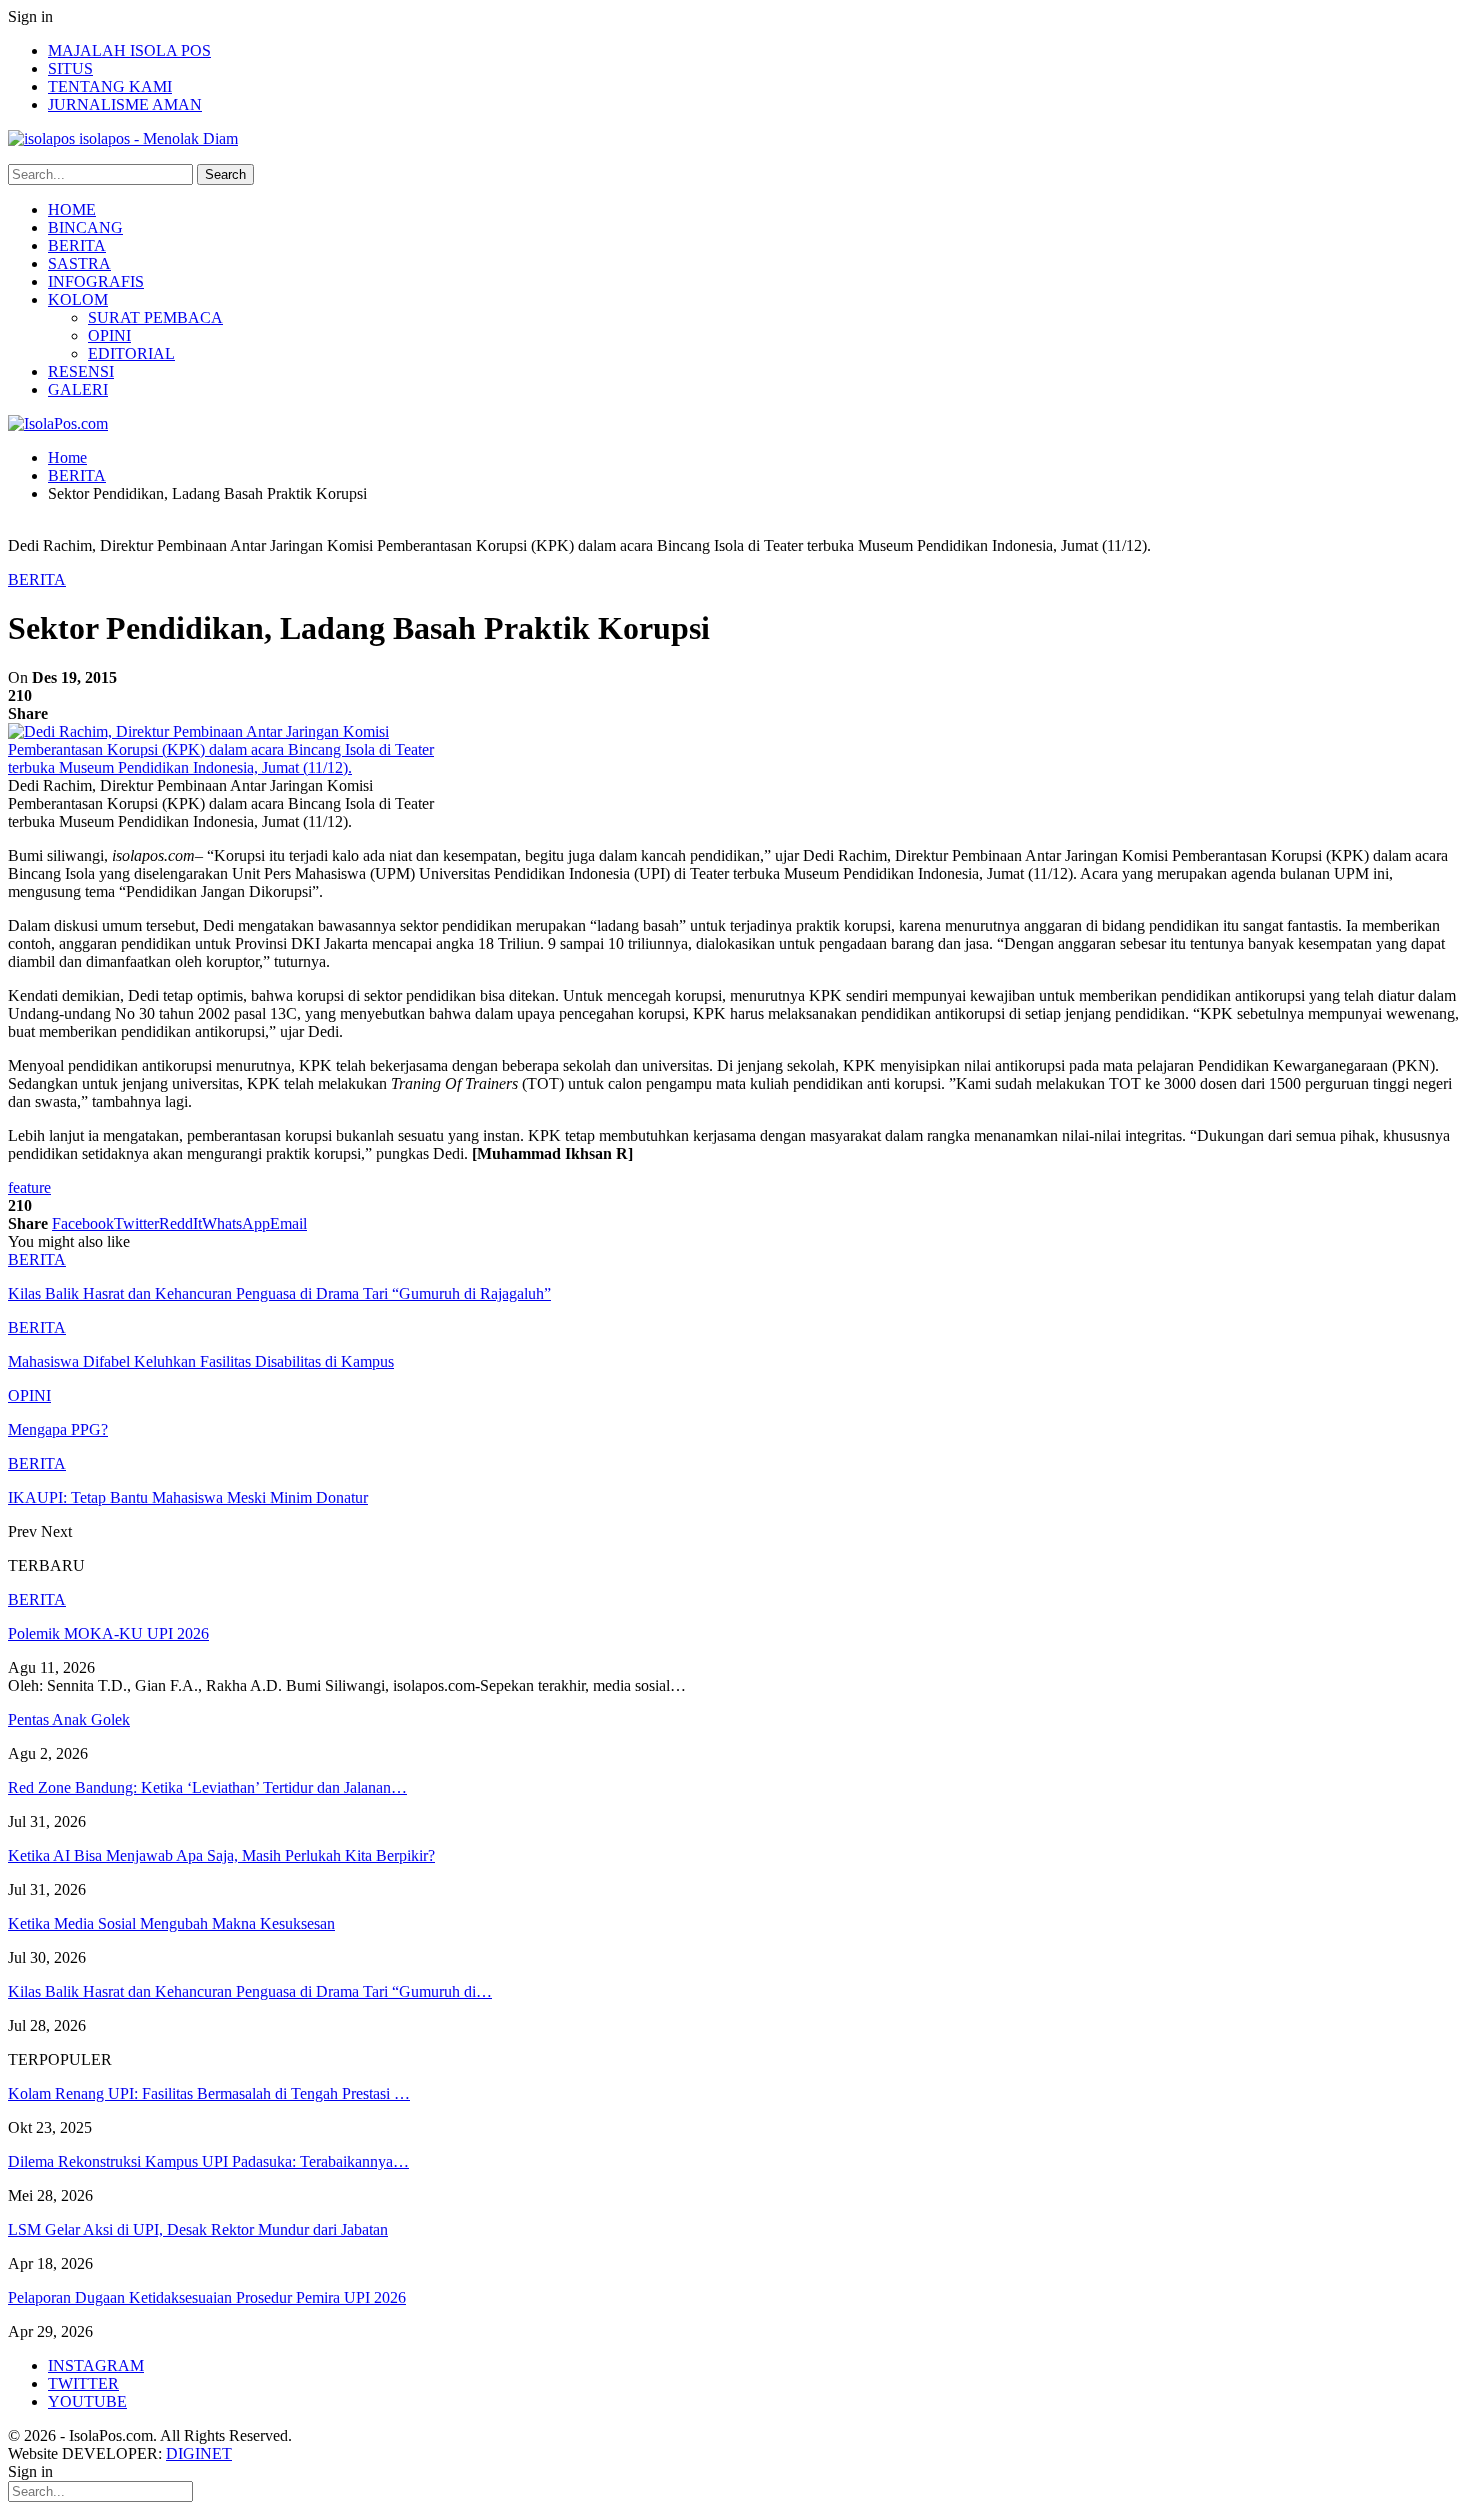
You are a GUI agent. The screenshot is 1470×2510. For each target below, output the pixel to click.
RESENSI (81, 371)
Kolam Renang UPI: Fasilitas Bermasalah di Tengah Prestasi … (209, 2093)
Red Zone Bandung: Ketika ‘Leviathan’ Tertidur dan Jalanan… (207, 1787)
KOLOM (78, 299)
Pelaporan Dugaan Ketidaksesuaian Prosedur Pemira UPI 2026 (207, 2297)
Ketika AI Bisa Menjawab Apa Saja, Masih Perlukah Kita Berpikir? (221, 1855)
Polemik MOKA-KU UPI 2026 (108, 1633)
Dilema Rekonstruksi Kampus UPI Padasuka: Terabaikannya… (208, 2161)
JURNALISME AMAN (125, 104)
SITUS (70, 68)
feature (29, 1187)
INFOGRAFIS (96, 281)
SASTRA (79, 263)
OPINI (109, 335)
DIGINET (199, 2453)
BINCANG (85, 227)
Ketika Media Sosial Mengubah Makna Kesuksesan (171, 1923)
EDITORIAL (131, 353)
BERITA (77, 245)
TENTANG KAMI (110, 86)
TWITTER (83, 2383)
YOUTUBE (87, 2401)
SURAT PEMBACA (155, 317)
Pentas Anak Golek (69, 1719)
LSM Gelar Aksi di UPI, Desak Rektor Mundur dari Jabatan (198, 2229)
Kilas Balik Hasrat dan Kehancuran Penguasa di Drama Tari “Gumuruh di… (250, 1991)
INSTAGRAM (96, 2365)
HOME (72, 209)
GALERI (78, 389)
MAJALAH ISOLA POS (129, 50)
